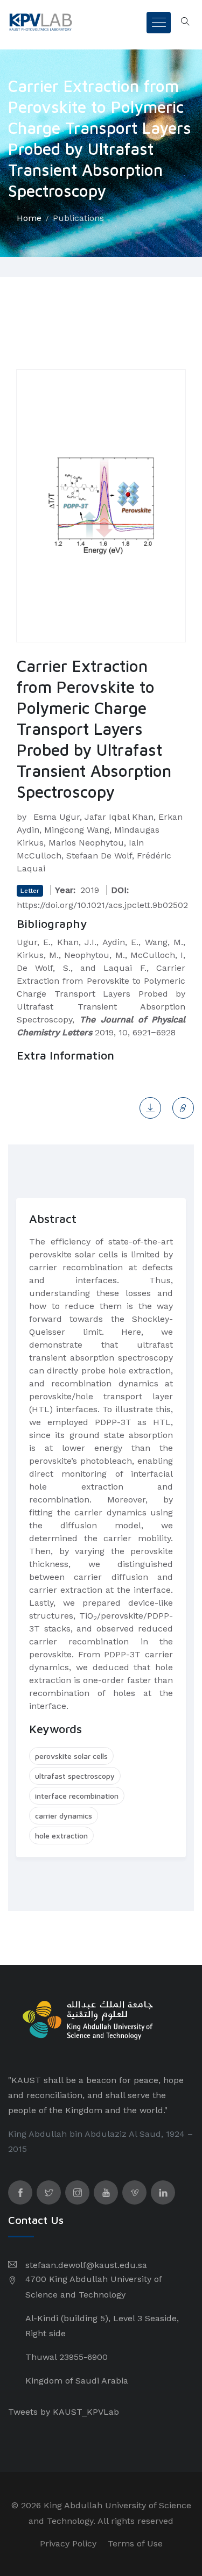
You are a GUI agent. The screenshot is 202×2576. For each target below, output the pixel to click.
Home (29, 218)
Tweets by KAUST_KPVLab (64, 2412)
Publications (78, 218)
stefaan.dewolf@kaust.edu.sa (86, 2265)
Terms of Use (135, 2543)
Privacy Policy (68, 2543)
